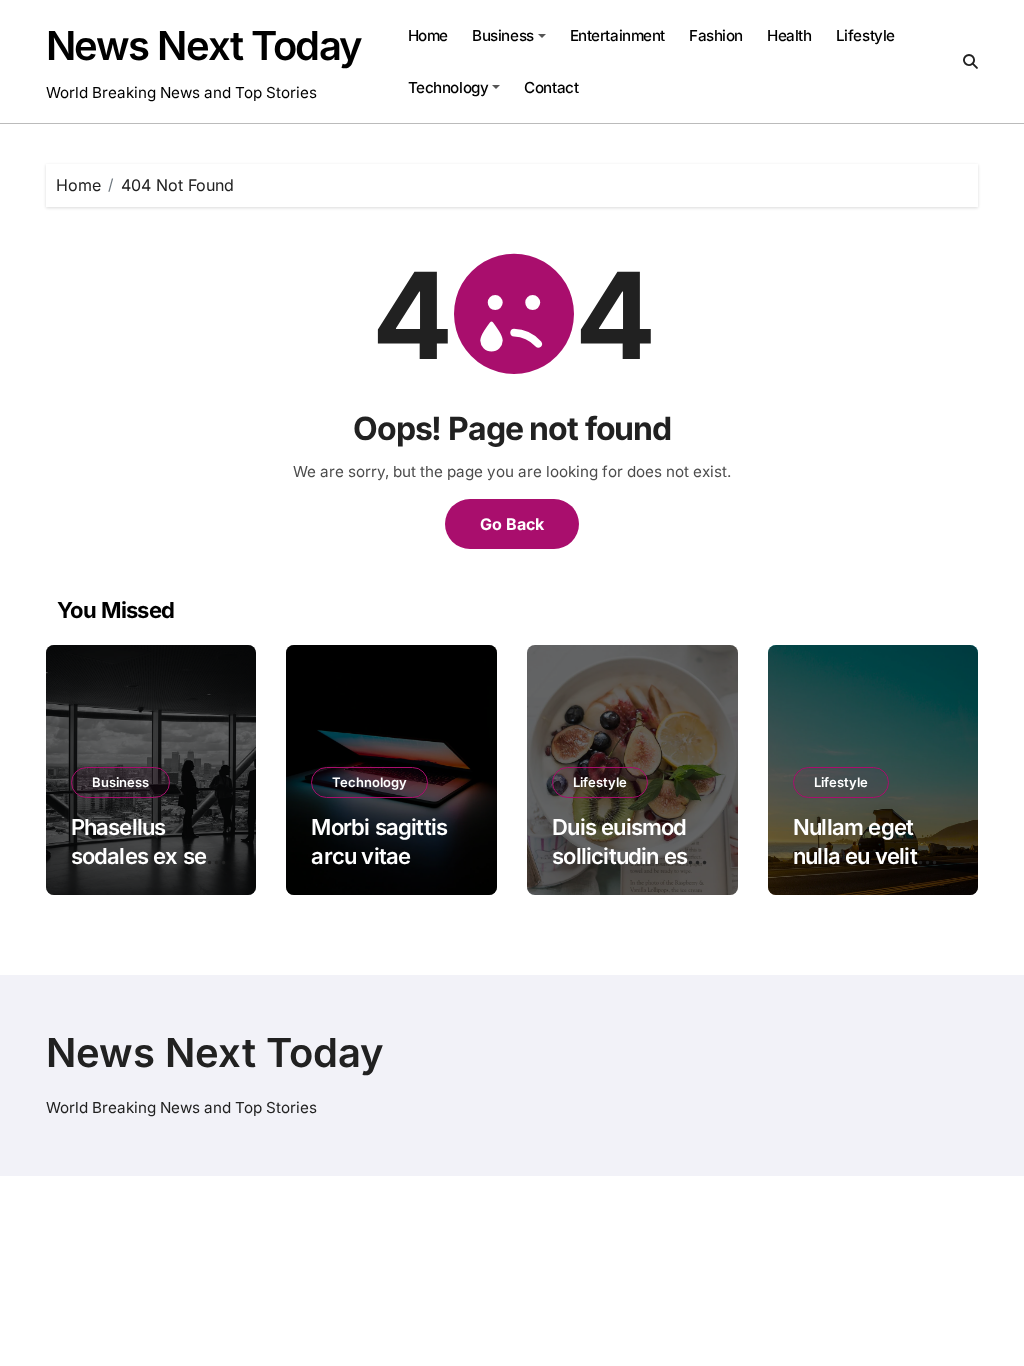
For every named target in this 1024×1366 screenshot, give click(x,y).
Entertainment (617, 35)
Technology (448, 87)
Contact (551, 87)
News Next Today (204, 45)
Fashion (716, 35)
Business (502, 35)
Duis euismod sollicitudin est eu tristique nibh (632, 855)
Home (428, 35)
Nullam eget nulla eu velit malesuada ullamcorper (855, 870)
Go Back (512, 524)
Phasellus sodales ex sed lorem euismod (145, 855)
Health (789, 35)
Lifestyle (865, 35)
